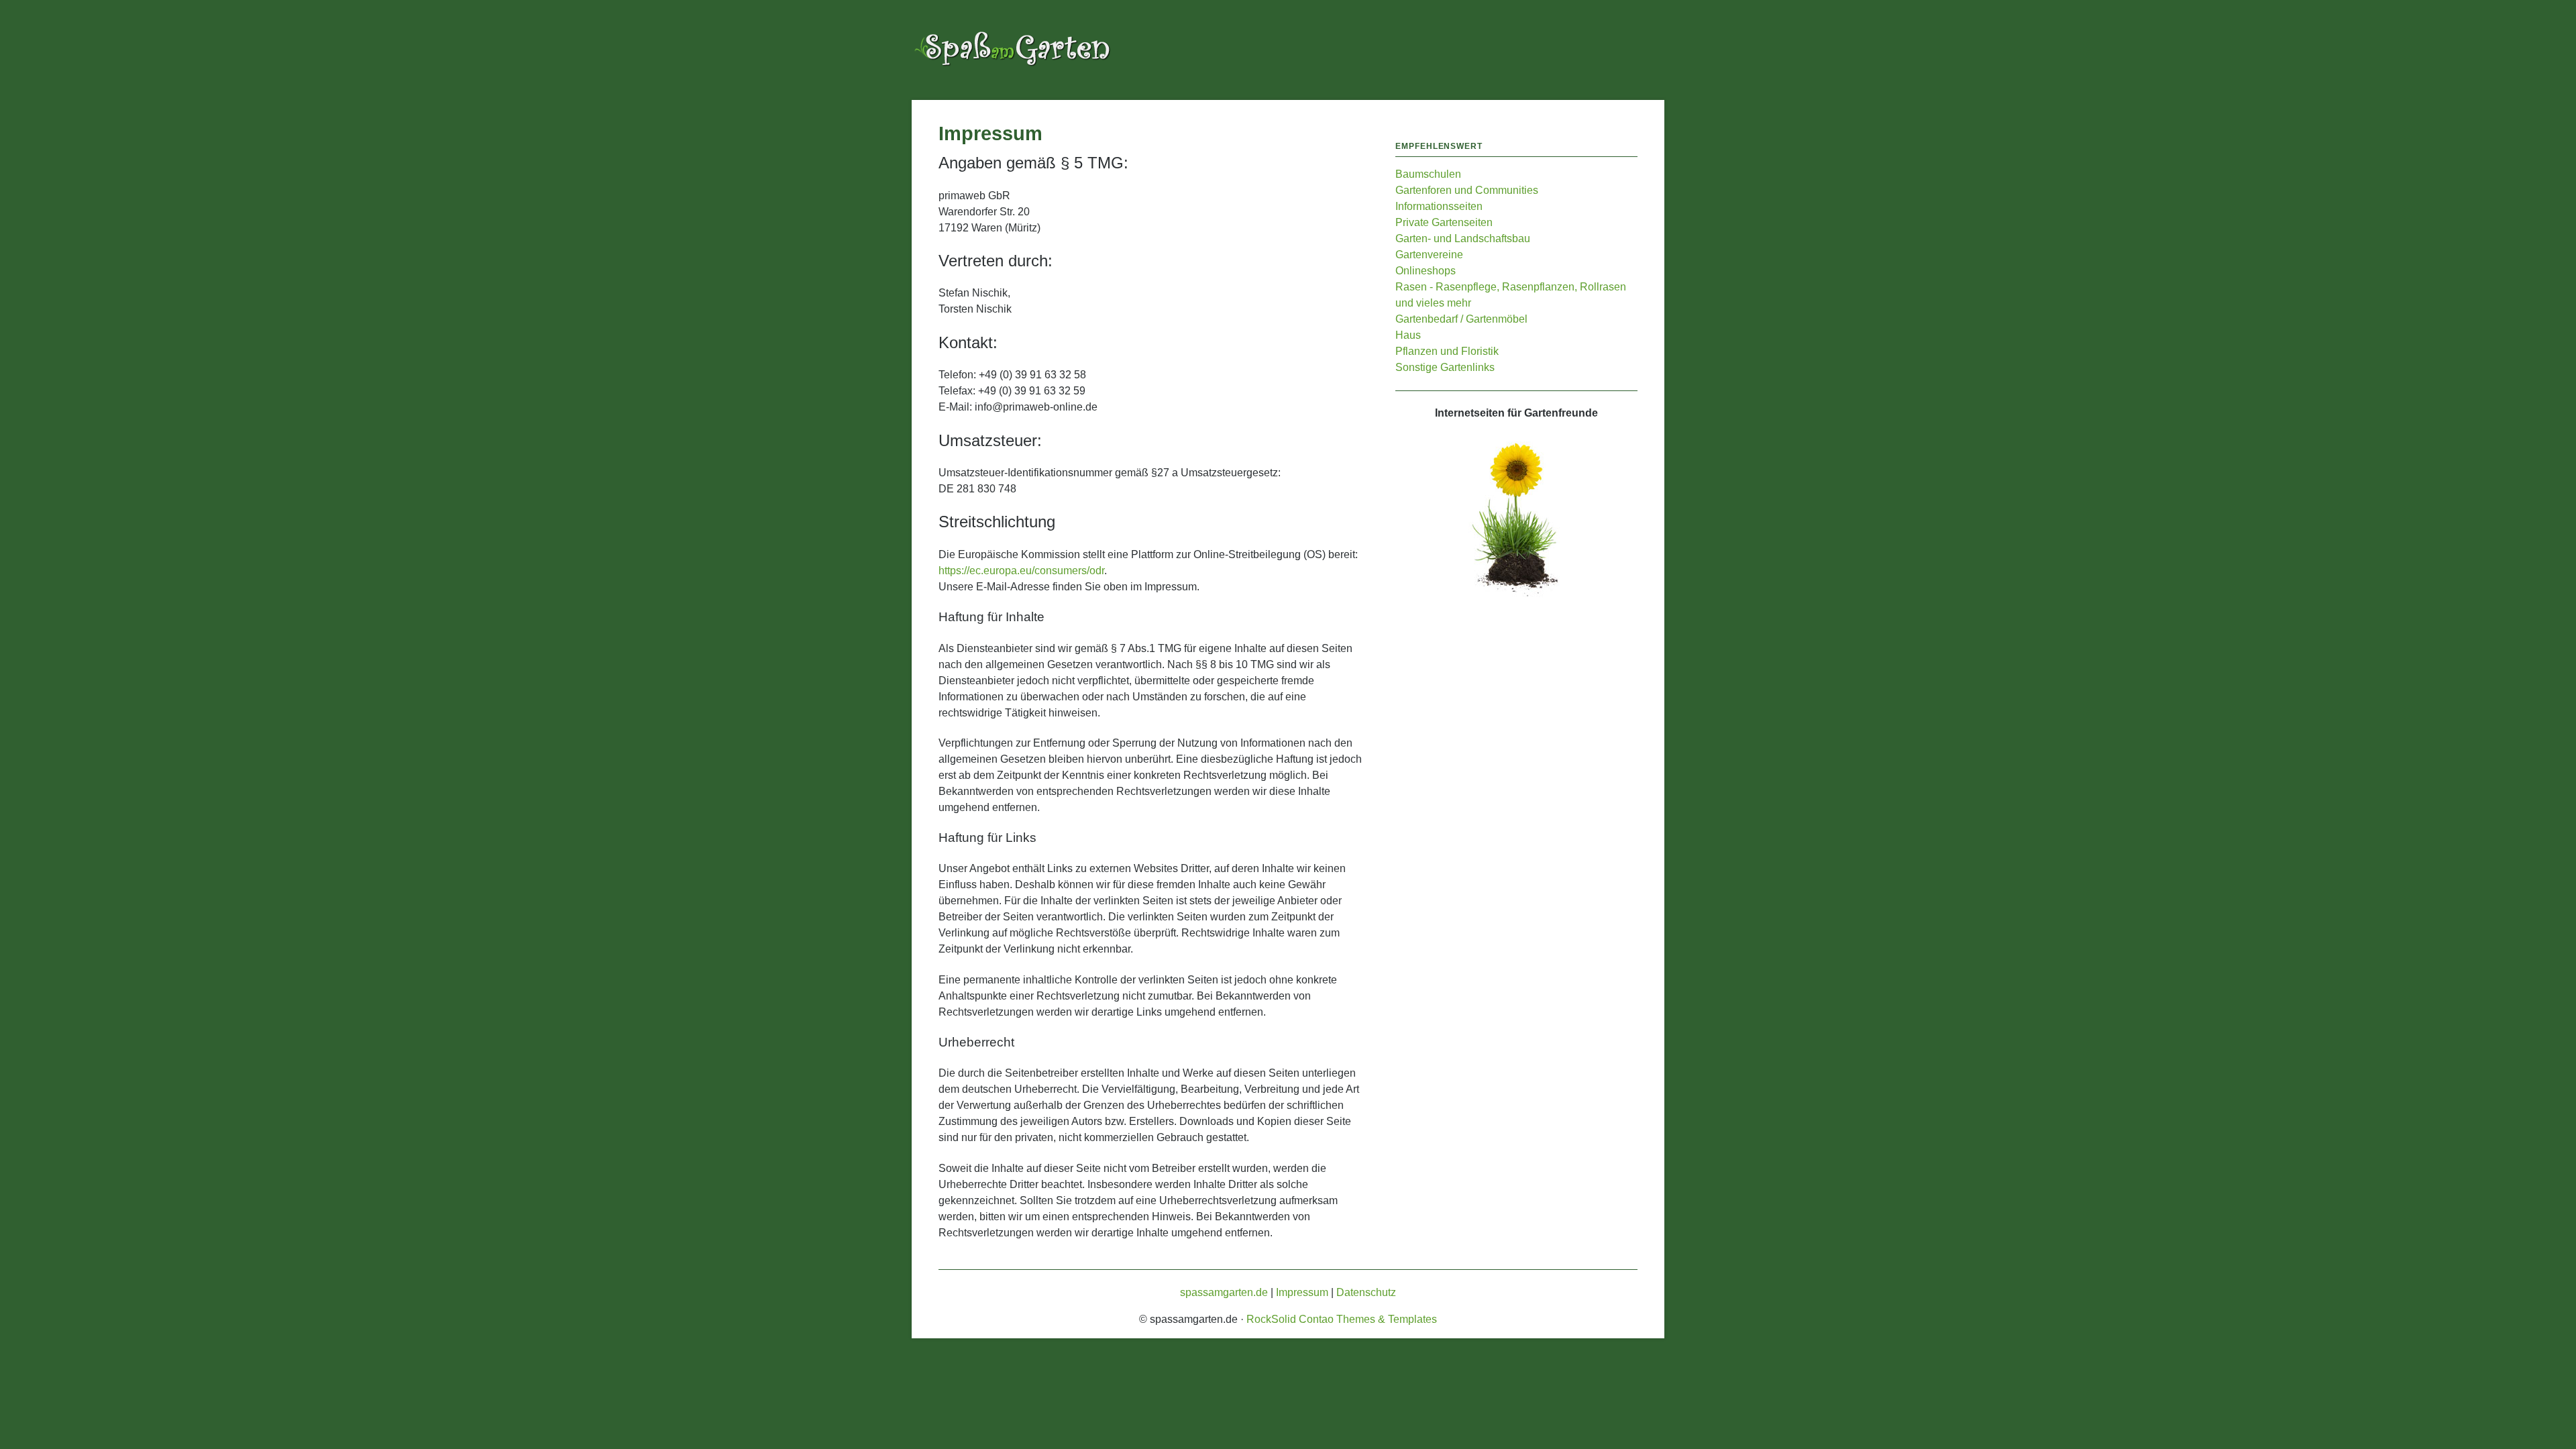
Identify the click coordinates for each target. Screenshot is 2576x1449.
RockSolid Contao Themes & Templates (1342, 1319)
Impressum (1302, 1292)
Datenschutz (1366, 1292)
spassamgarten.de (1224, 1292)
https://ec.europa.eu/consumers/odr (1021, 571)
